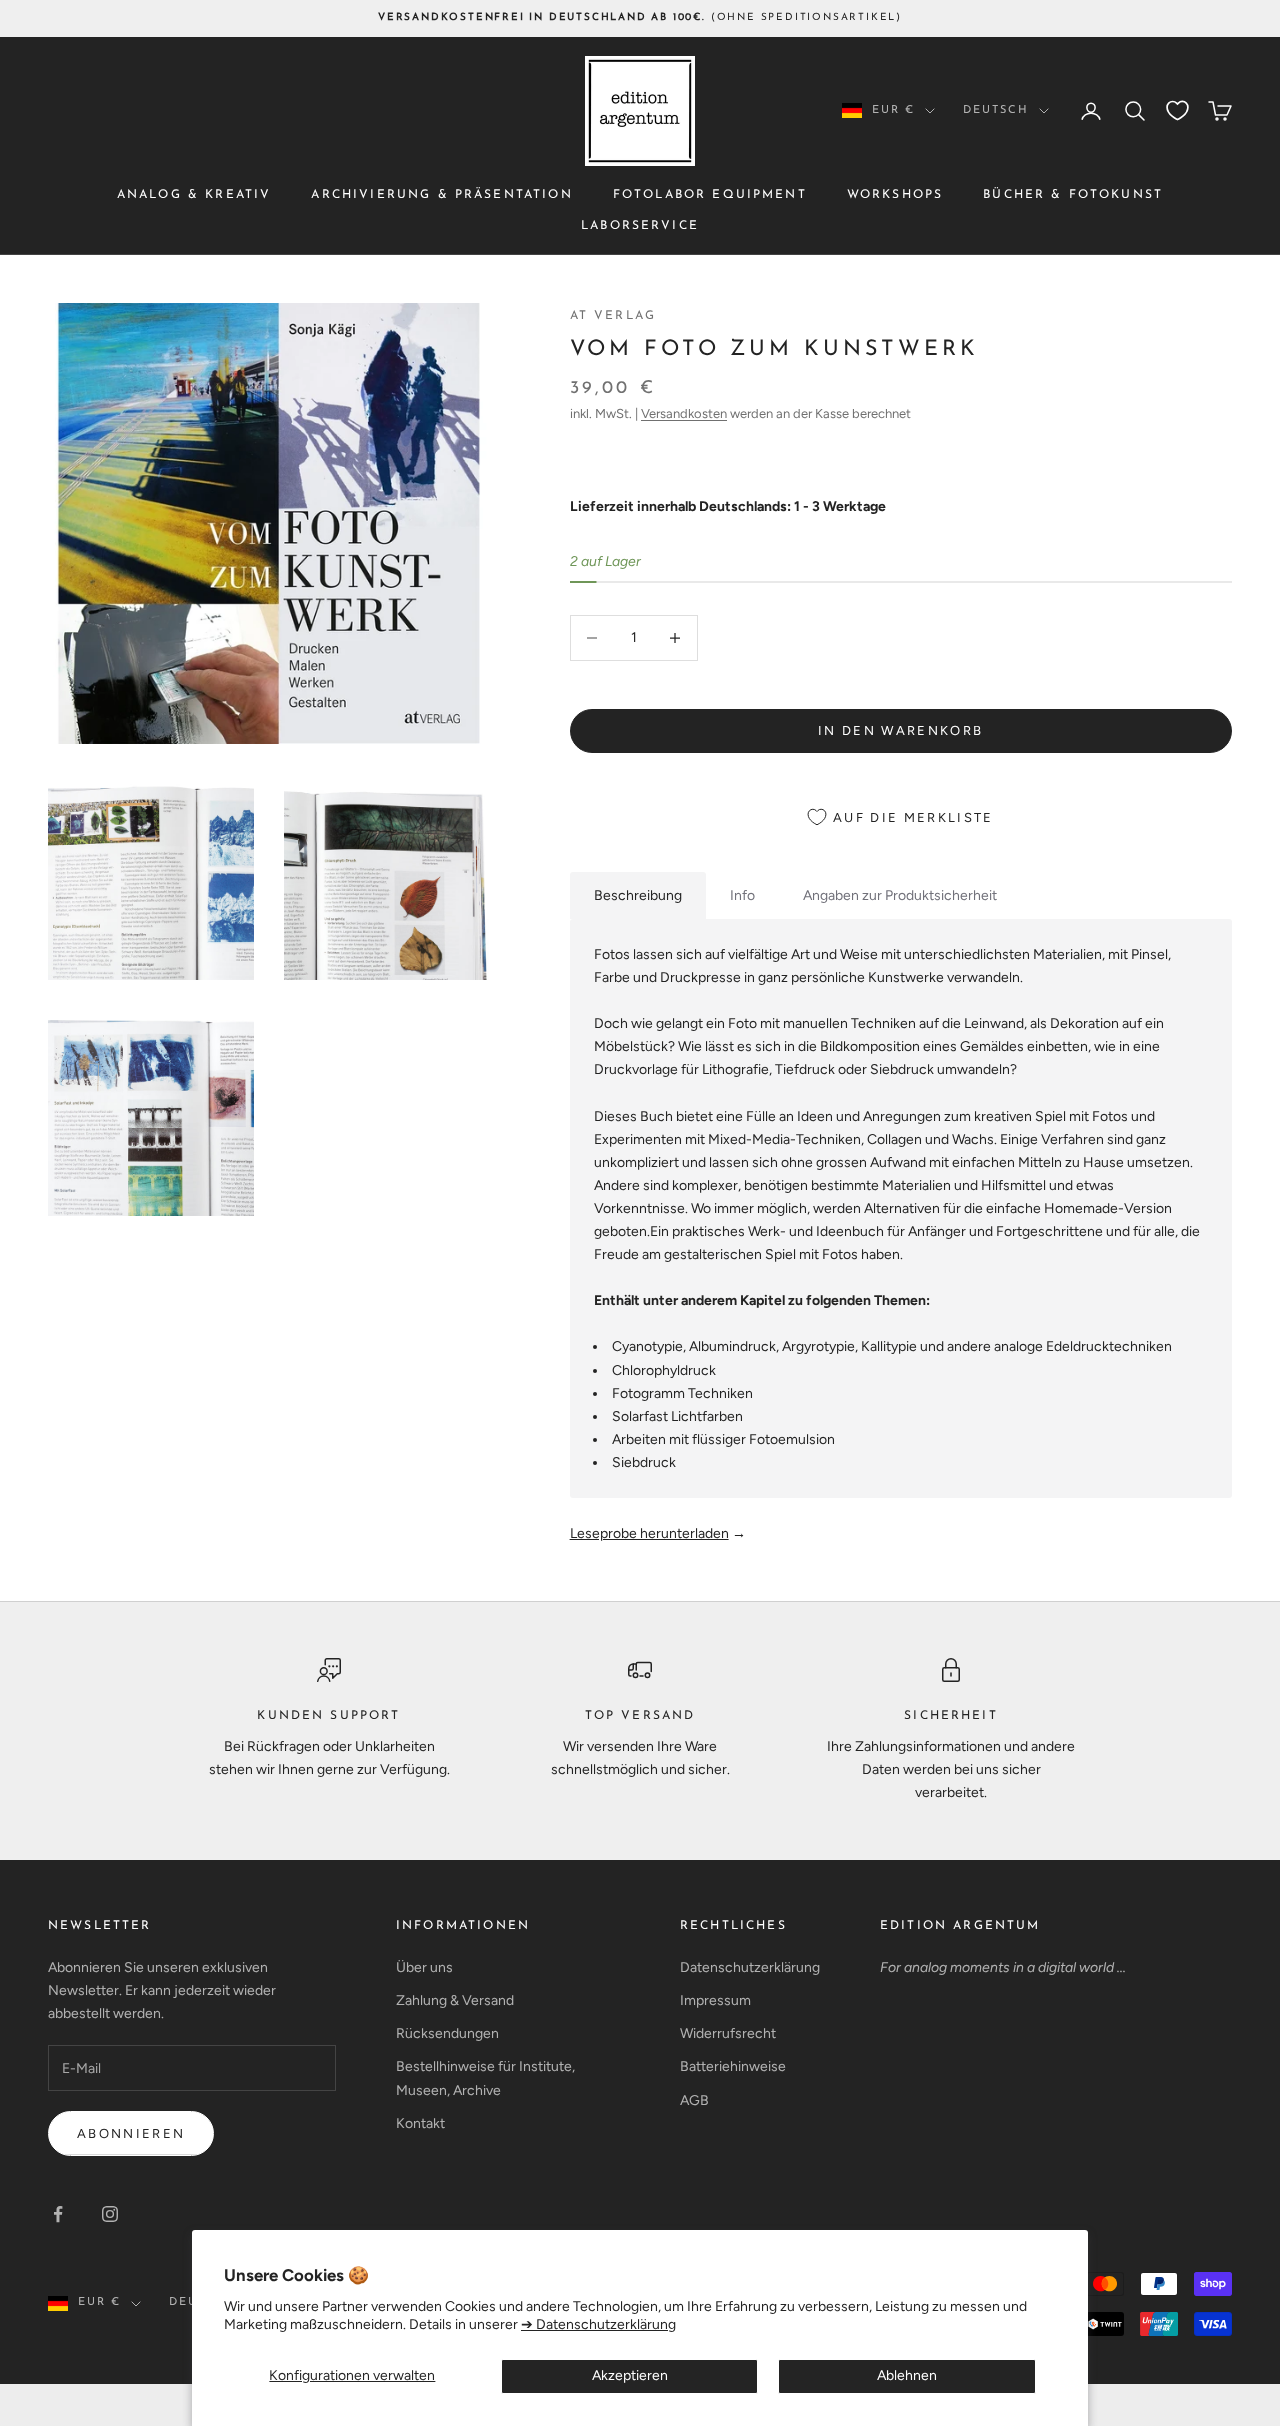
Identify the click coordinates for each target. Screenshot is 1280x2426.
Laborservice (640, 225)
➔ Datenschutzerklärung (598, 2324)
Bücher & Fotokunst (1073, 195)
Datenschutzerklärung (750, 1967)
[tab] (638, 895)
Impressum (715, 2000)
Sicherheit (951, 1716)
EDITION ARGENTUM (960, 1926)
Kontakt (420, 2123)
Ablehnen (907, 2375)
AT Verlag (613, 316)
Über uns (424, 1967)
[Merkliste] (1177, 110)
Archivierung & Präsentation (441, 195)
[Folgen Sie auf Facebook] (58, 2214)
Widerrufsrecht (728, 2033)
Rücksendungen (447, 2033)
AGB (694, 2100)
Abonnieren (131, 2133)
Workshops (895, 195)
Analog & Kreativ (194, 195)
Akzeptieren (630, 2375)
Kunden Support (328, 1716)
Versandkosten (684, 413)
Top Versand (640, 1716)
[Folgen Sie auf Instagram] (110, 2214)
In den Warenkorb (900, 730)
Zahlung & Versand (455, 2000)
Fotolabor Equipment (710, 195)
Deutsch (996, 110)
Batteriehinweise (733, 2066)
